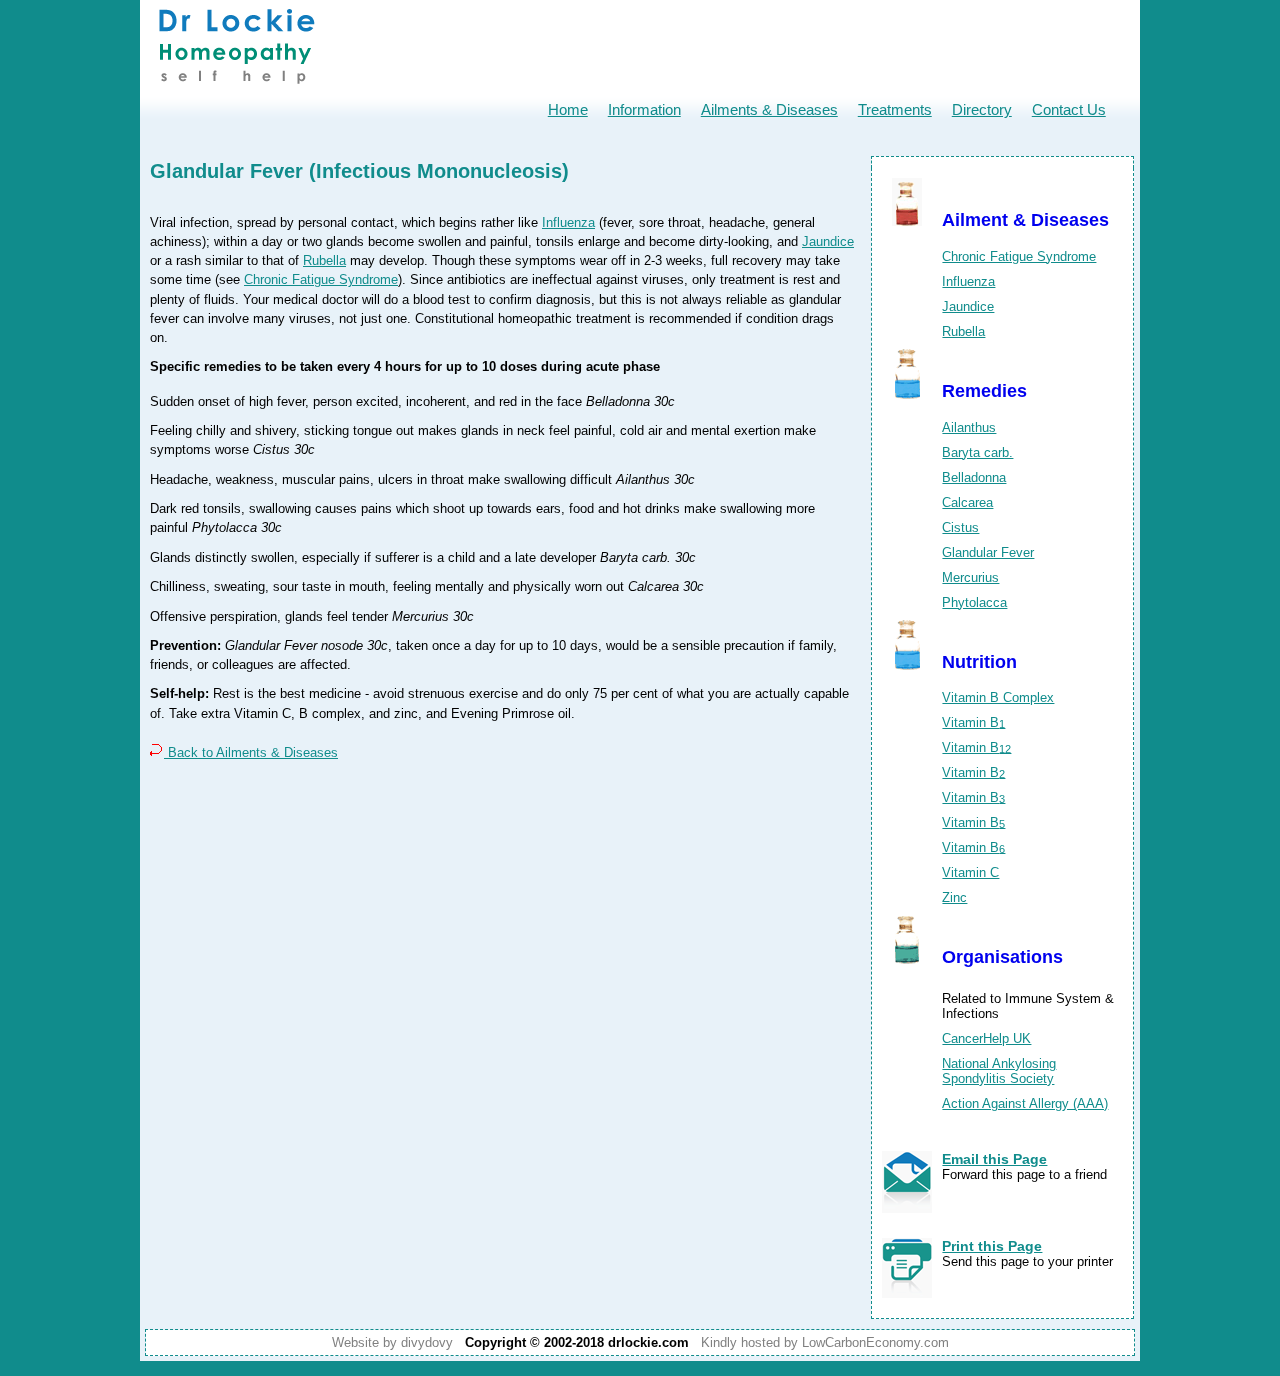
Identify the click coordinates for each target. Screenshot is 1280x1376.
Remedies (984, 391)
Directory (982, 109)
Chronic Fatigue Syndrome (321, 279)
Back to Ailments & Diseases (251, 752)
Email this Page (994, 1159)
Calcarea (967, 502)
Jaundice (828, 241)
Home (568, 109)
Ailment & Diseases (1025, 220)
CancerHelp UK (986, 1038)
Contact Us (1069, 109)
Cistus (960, 527)
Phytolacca (974, 602)
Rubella (324, 260)
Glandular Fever (988, 552)
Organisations (1002, 957)
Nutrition (979, 662)
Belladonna (974, 477)
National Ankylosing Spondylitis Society (999, 1071)
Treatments (895, 109)
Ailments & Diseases (769, 109)
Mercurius (970, 577)
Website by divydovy (392, 1342)
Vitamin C (970, 872)
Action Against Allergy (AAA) (1025, 1103)
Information (644, 109)
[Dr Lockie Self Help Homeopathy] (236, 90)
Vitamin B (973, 722)
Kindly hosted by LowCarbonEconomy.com (825, 1342)
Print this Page (992, 1246)
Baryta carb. (977, 452)
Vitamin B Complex (998, 697)
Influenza (568, 222)
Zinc (954, 897)
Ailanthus (969, 427)
